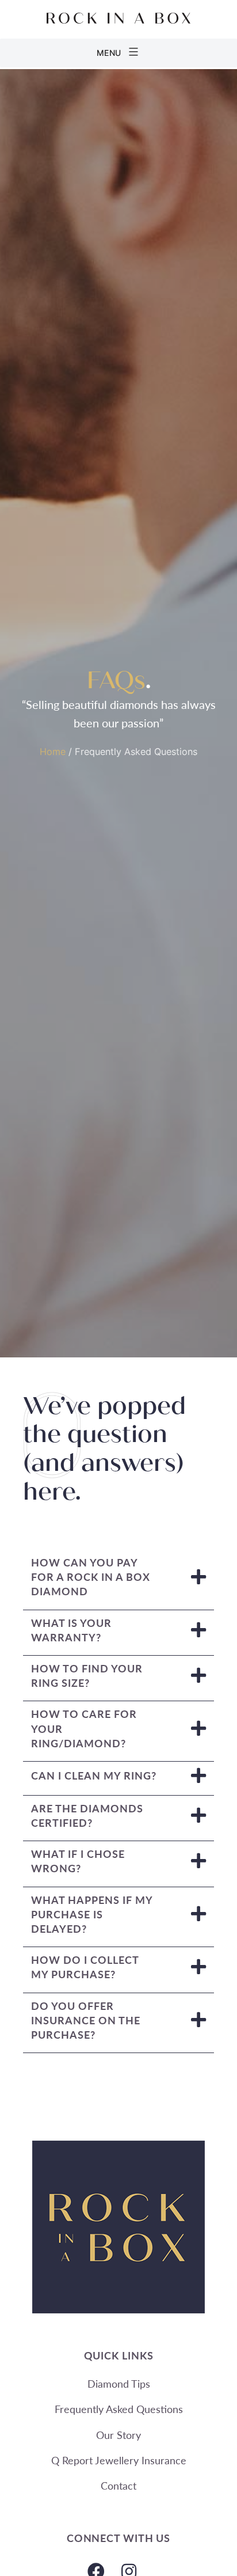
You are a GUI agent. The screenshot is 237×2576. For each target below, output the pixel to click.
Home (53, 752)
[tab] (118, 1580)
